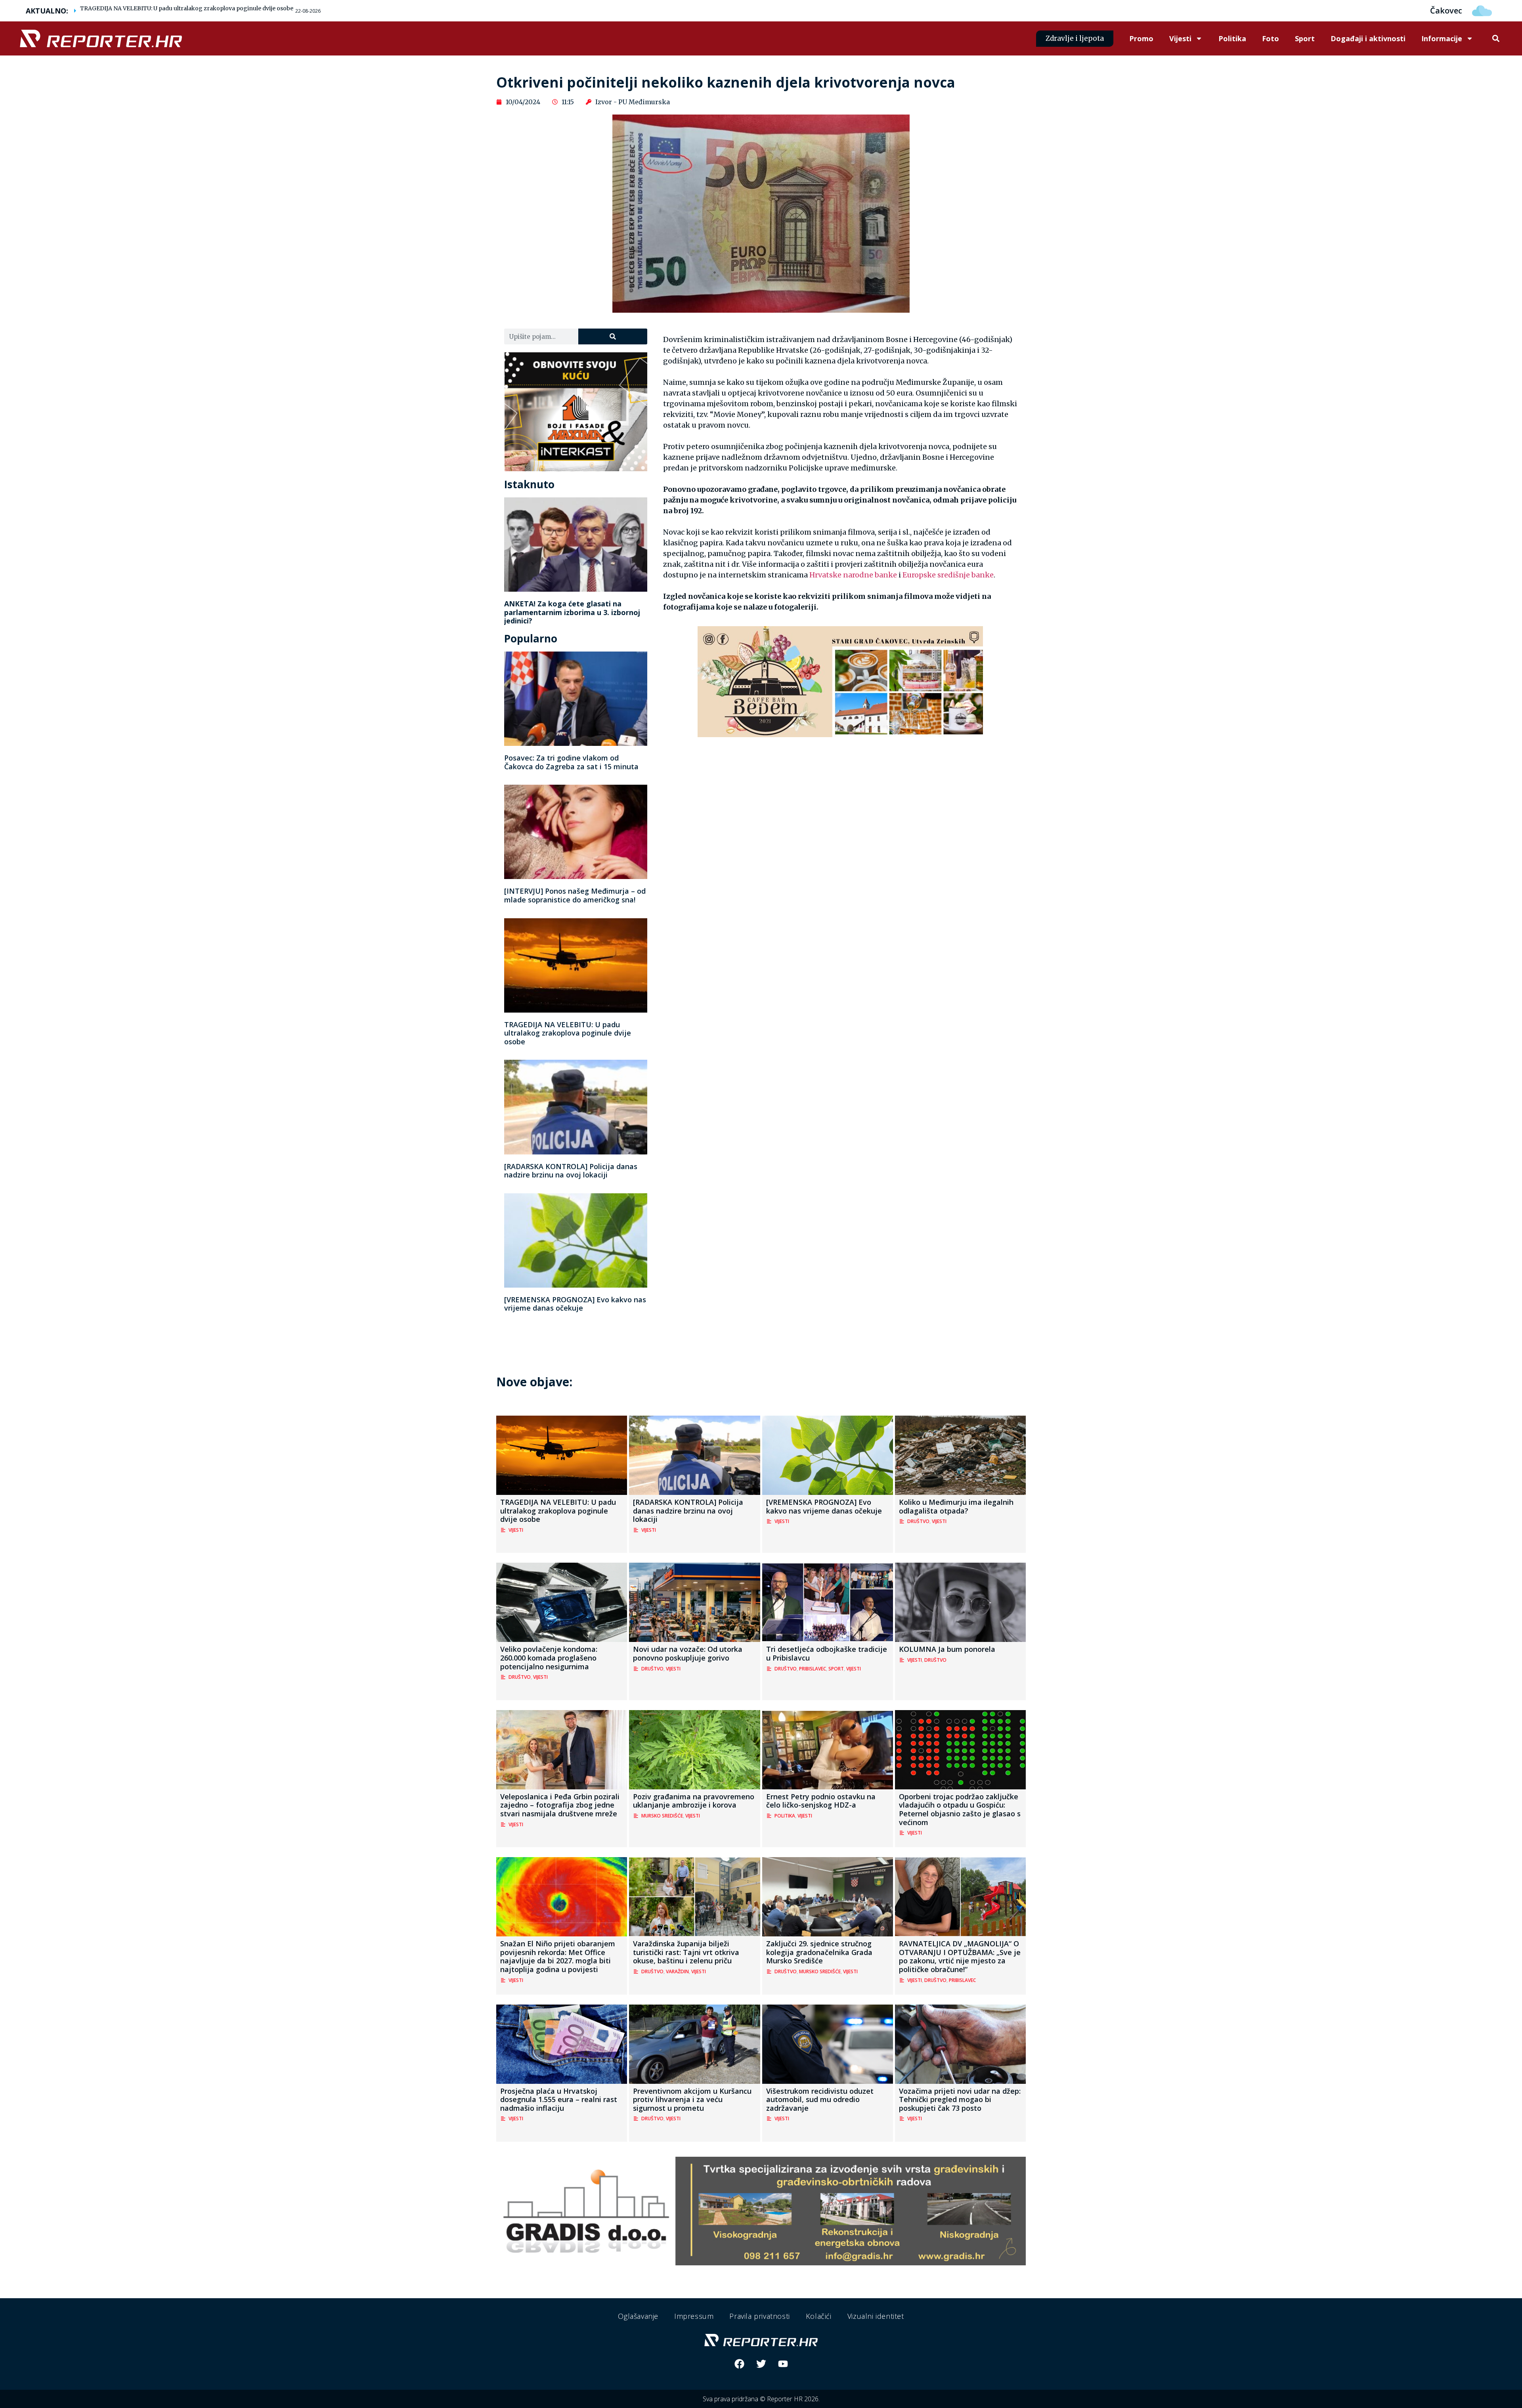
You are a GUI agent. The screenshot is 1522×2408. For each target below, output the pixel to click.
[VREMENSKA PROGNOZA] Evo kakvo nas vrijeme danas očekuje (575, 1304)
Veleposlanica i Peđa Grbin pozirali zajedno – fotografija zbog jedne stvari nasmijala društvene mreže (560, 1805)
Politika (1232, 38)
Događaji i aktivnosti (1368, 38)
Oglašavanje (638, 2316)
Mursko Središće (662, 1816)
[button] (1496, 39)
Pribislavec (813, 1669)
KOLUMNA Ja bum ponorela (947, 1649)
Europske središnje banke (948, 575)
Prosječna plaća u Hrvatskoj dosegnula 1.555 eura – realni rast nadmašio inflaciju (559, 2099)
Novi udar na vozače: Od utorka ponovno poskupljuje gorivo (688, 1653)
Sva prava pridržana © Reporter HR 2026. (761, 2399)
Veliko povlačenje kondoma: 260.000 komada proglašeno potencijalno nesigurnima (549, 1658)
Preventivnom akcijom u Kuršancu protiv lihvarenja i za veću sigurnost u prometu (692, 2099)
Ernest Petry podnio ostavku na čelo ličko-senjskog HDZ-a (821, 1801)
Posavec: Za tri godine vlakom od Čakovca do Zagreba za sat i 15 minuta (571, 762)
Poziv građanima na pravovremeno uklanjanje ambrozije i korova (694, 1801)
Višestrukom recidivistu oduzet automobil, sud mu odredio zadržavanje (820, 2099)
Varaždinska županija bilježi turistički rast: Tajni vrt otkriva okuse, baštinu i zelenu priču (686, 1952)
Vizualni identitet (876, 2316)
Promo (1141, 38)
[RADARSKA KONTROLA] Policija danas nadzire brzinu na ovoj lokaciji (571, 1171)
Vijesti (1180, 38)
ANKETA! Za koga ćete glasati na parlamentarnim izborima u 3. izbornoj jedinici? (572, 612)
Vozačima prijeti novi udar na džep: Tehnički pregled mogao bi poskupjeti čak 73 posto (960, 2099)
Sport (1305, 38)
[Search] (613, 336)
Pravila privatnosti (759, 2316)
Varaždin (677, 1971)
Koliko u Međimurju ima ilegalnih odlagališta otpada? (956, 1506)
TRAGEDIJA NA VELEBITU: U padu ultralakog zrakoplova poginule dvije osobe (187, 8)
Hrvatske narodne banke (853, 575)
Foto (1271, 38)
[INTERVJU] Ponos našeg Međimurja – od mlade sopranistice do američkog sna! (575, 895)
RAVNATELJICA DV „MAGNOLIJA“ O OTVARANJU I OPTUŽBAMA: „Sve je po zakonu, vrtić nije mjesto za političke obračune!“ (960, 1956)
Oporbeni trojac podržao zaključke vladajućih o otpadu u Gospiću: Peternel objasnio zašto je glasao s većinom (960, 1809)
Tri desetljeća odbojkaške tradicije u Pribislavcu (827, 1653)
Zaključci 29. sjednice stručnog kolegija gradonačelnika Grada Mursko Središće (819, 1952)
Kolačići (819, 2316)
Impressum (694, 2316)
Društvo (918, 1521)
